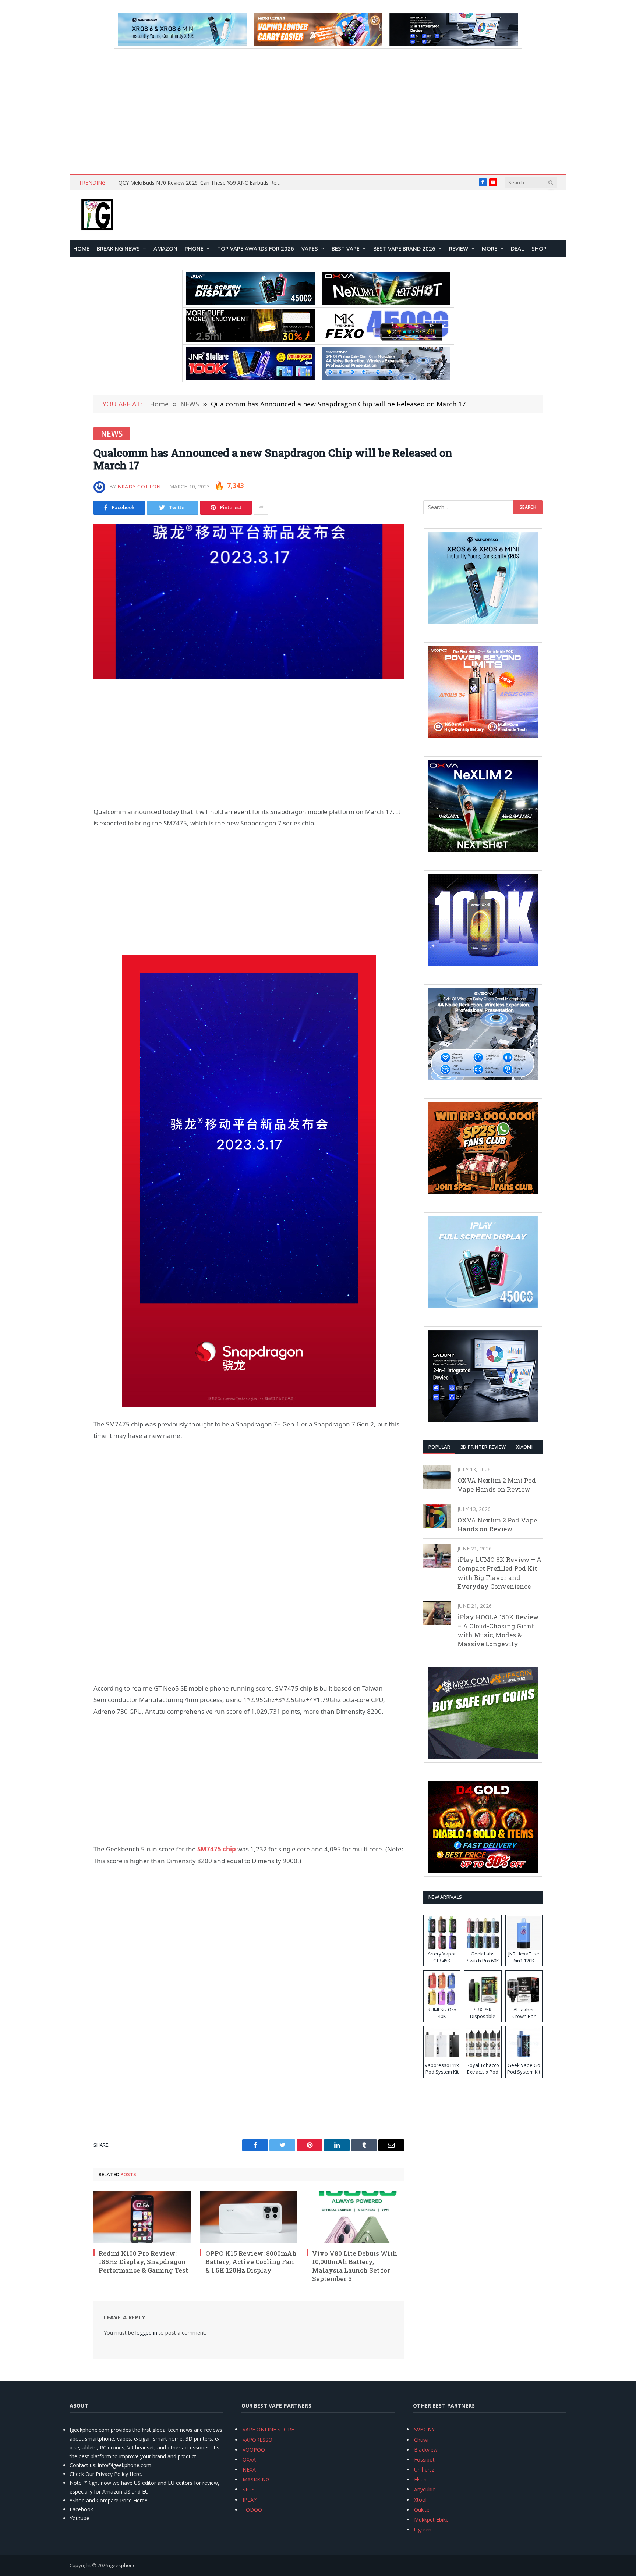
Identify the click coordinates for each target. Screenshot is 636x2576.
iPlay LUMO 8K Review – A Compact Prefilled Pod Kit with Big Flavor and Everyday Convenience (499, 1573)
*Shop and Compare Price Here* (109, 2500)
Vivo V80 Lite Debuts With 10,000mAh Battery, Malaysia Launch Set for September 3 (355, 2266)
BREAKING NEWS (118, 248)
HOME (81, 248)
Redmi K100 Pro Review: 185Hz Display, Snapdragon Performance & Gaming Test (143, 2262)
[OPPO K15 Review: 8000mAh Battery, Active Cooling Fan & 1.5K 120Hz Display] (249, 2217)
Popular (439, 1447)
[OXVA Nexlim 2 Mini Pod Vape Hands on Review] (437, 1477)
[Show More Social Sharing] (261, 508)
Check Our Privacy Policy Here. (106, 2474)
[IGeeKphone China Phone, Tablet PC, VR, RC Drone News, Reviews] (97, 215)
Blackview (426, 2450)
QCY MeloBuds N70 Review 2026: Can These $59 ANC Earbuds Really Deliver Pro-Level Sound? (201, 183)
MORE (490, 248)
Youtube (79, 2518)
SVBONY (424, 2429)
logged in (146, 2333)
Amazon (165, 248)
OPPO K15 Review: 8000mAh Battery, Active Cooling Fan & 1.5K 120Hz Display (251, 2262)
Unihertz (424, 2470)
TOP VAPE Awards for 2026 (256, 248)
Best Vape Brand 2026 (404, 248)
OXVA (249, 2460)
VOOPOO (254, 2450)
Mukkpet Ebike (431, 2520)
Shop (539, 248)
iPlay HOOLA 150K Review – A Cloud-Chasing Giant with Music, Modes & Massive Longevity (498, 1630)
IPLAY (250, 2500)
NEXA (249, 2470)
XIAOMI (524, 1447)
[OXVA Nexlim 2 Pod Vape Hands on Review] (437, 1516)
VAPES (310, 248)
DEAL (517, 248)
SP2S (249, 2489)
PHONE (194, 248)
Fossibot (424, 2460)
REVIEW (459, 248)
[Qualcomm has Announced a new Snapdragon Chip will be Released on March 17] (249, 602)
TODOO (252, 2510)
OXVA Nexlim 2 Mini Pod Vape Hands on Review (497, 1485)
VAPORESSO (257, 2440)
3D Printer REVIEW (483, 1447)
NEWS (112, 434)
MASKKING (256, 2479)
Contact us (82, 2465)
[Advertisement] (318, 111)
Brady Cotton (139, 486)
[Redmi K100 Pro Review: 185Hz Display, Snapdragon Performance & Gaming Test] (142, 2217)
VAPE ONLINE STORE (268, 2429)
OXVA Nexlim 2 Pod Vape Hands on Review (497, 1525)
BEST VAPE (346, 248)
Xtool (420, 2500)
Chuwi (421, 2440)
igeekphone (122, 2565)
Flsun (420, 2479)
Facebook (81, 2509)
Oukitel (422, 2510)
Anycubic (425, 2489)
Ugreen (423, 2529)
